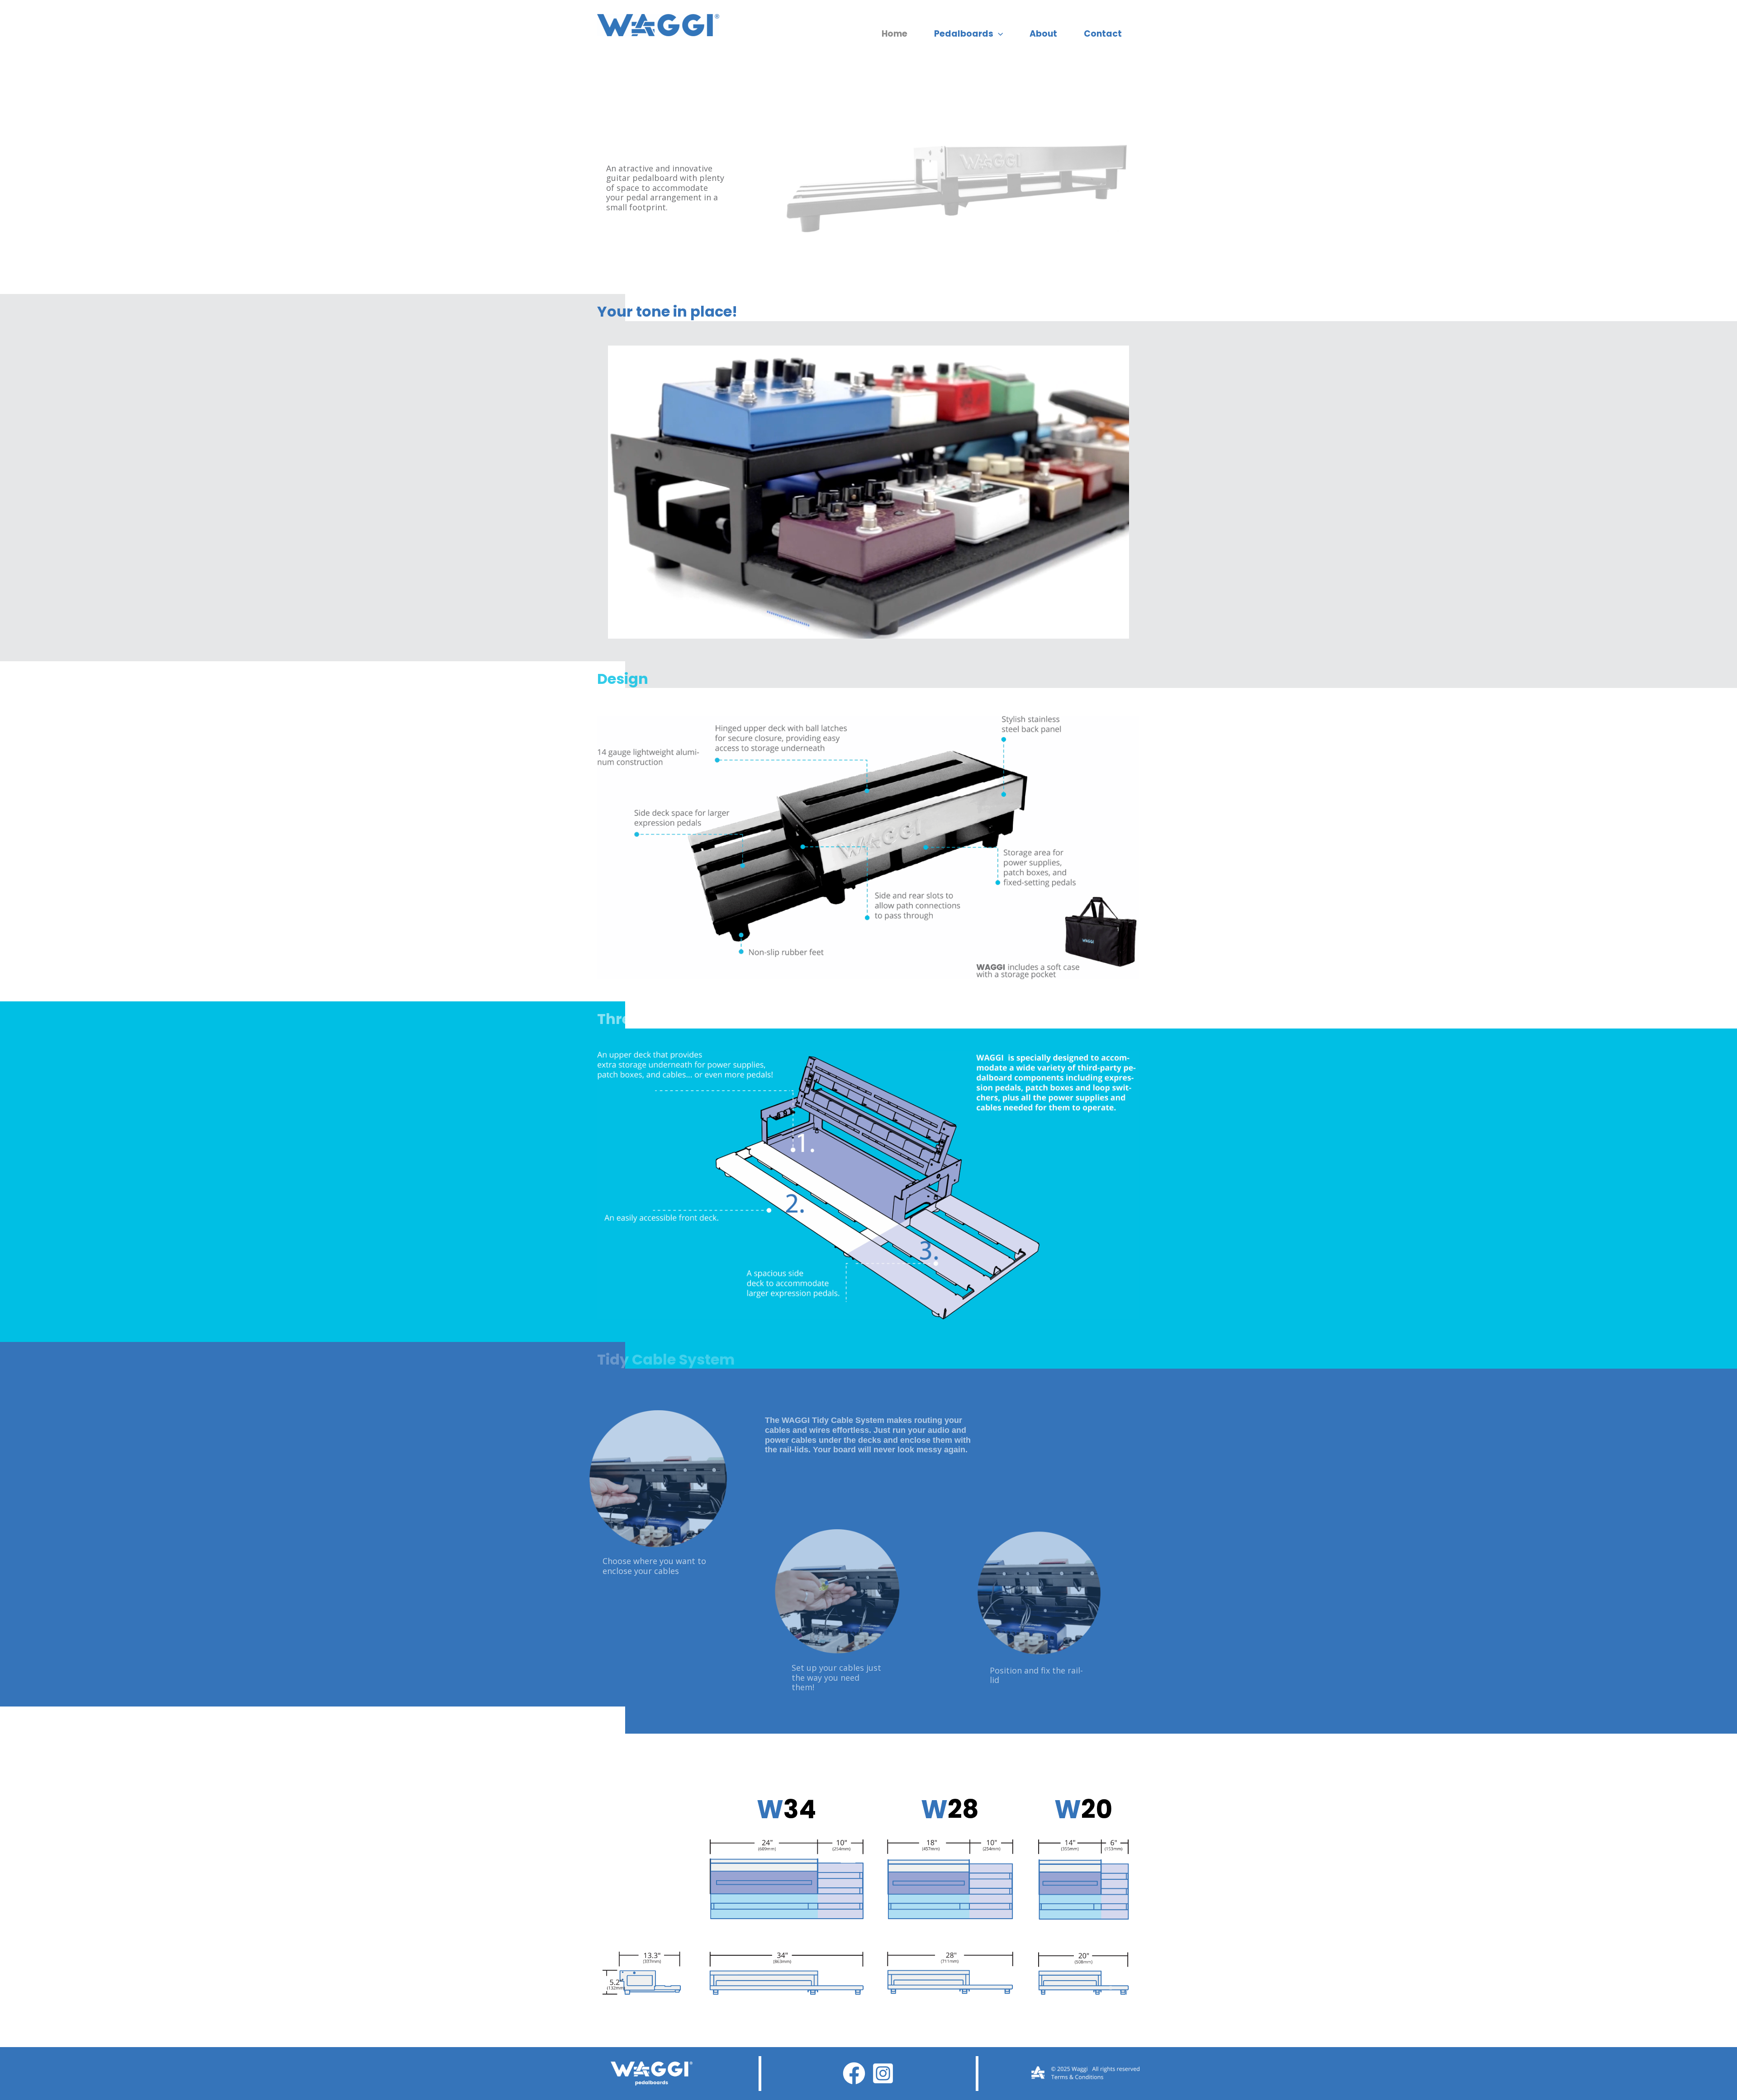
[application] (998, 34)
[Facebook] (854, 2073)
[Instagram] (883, 2073)
